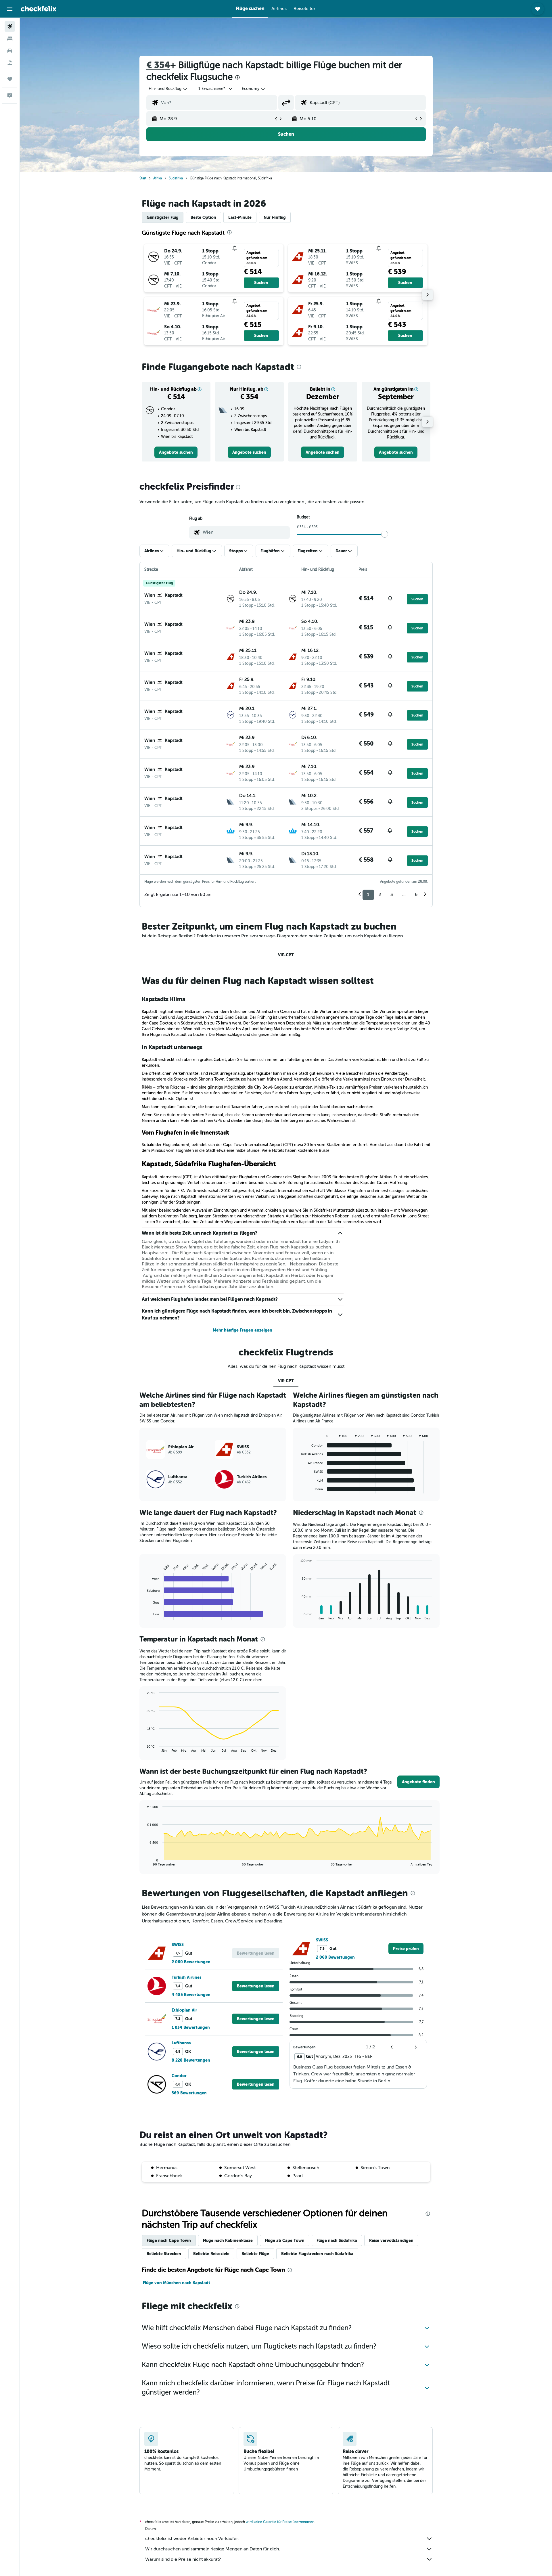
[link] (176, 452)
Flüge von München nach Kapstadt (177, 2283)
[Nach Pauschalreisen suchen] (10, 63)
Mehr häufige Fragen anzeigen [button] (243, 1330)
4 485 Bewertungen (191, 1995)
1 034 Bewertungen (191, 2027)
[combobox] (168, 89)
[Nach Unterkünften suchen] (10, 39)
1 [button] (368, 895)
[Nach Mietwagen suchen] (10, 51)
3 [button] (392, 895)
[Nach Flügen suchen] (10, 26)
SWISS (178, 1945)
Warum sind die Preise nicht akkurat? (183, 2559)
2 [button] (380, 895)
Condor (179, 2076)
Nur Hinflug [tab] (275, 217)
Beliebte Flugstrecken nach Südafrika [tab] (317, 2254)
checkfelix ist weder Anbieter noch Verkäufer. (192, 2539)
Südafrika (176, 178)
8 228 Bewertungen (191, 2060)
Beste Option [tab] (203, 217)
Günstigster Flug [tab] (163, 217)
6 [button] (416, 895)
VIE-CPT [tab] (286, 955)
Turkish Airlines (186, 1977)
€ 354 (158, 65)
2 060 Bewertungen (191, 1962)
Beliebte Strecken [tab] (164, 2254)
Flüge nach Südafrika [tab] (337, 2240)
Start (143, 178)
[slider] (385, 534)
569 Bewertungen (189, 2093)
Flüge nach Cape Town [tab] (169, 2240)
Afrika (158, 178)
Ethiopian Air (184, 2010)
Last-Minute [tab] (240, 217)
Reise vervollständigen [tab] (391, 2240)
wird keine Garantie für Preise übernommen (280, 2522)
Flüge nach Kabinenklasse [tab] (228, 2240)
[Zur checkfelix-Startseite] (39, 9)
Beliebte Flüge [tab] (255, 2254)
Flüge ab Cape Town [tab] (285, 2240)
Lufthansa (181, 2043)
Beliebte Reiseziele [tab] (211, 2254)
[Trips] (10, 79)
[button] (10, 9)
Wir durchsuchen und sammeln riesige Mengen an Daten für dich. (213, 2549)
